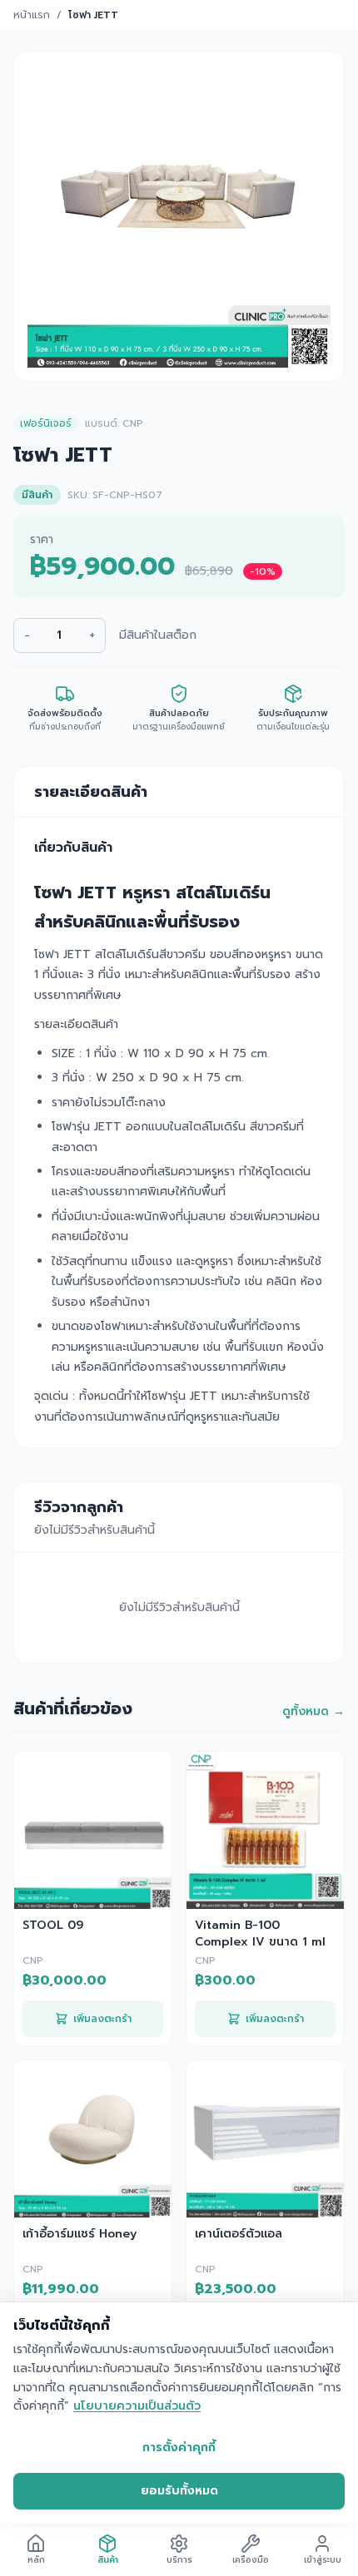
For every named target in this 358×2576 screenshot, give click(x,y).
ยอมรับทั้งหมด (179, 2491)
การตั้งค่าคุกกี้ (179, 2447)
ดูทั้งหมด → (313, 1712)
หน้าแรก (32, 15)
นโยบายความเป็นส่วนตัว (137, 2406)
